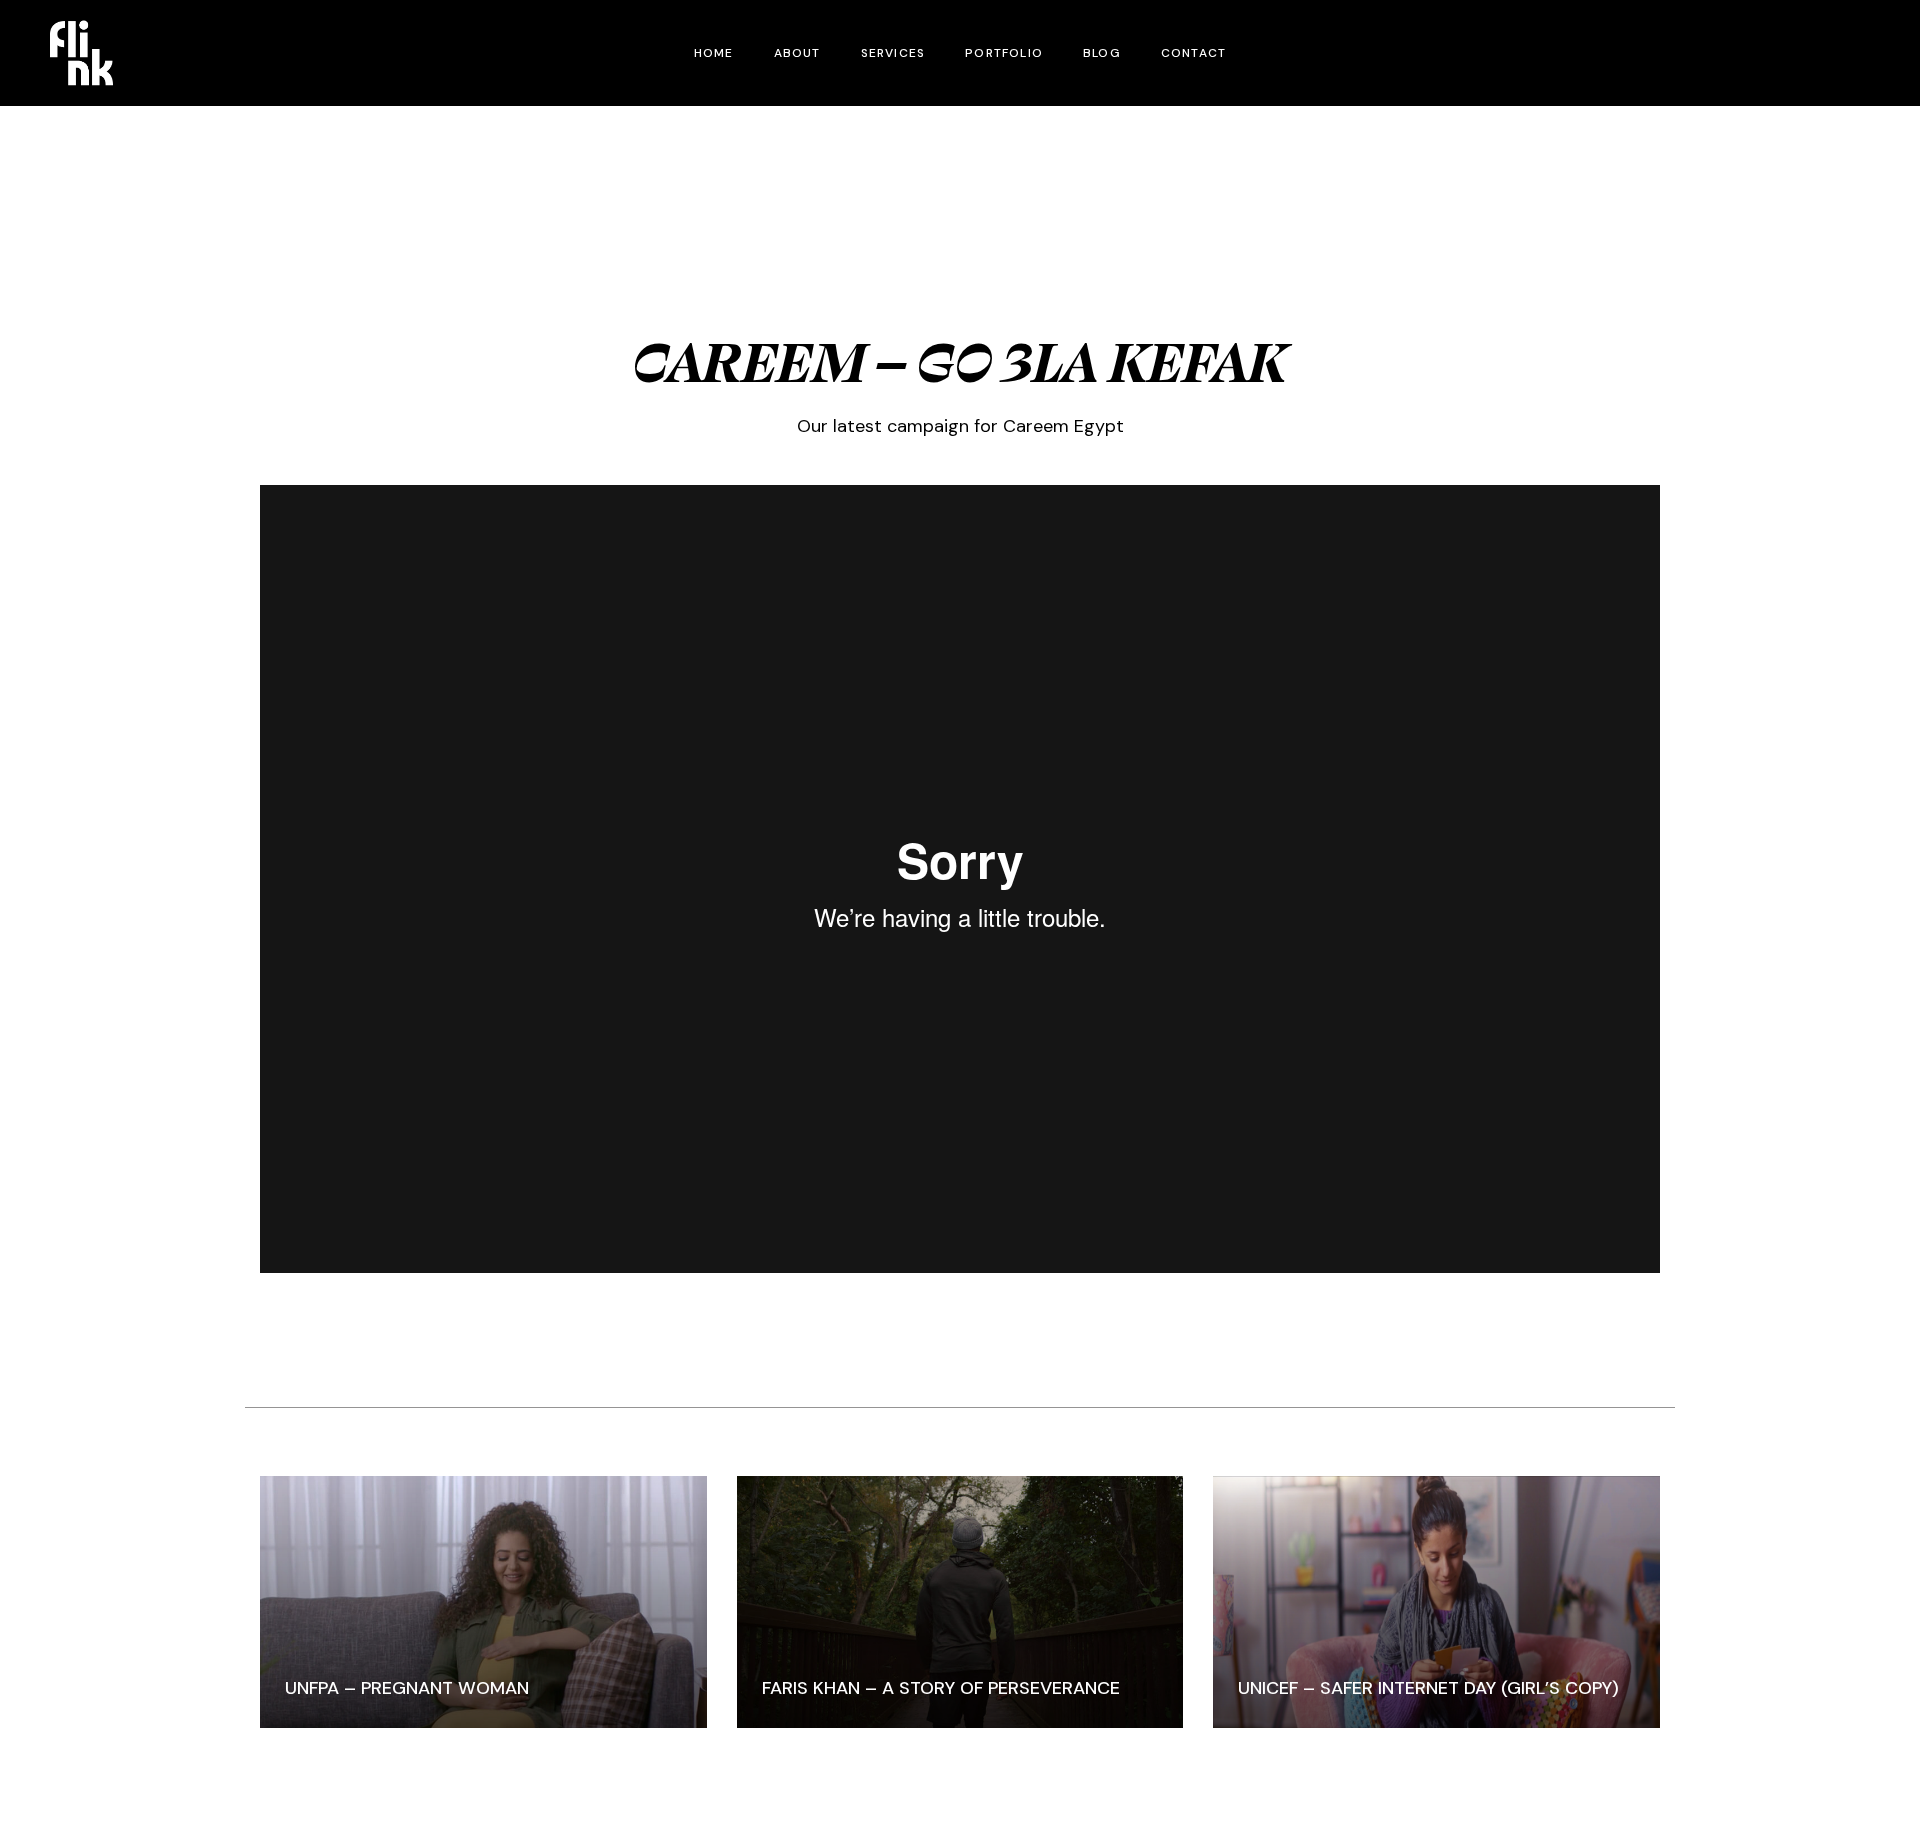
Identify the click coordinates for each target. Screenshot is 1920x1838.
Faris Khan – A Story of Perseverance (941, 1688)
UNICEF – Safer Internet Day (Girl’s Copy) (1428, 1688)
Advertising (960, 308)
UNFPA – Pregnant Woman (407, 1688)
